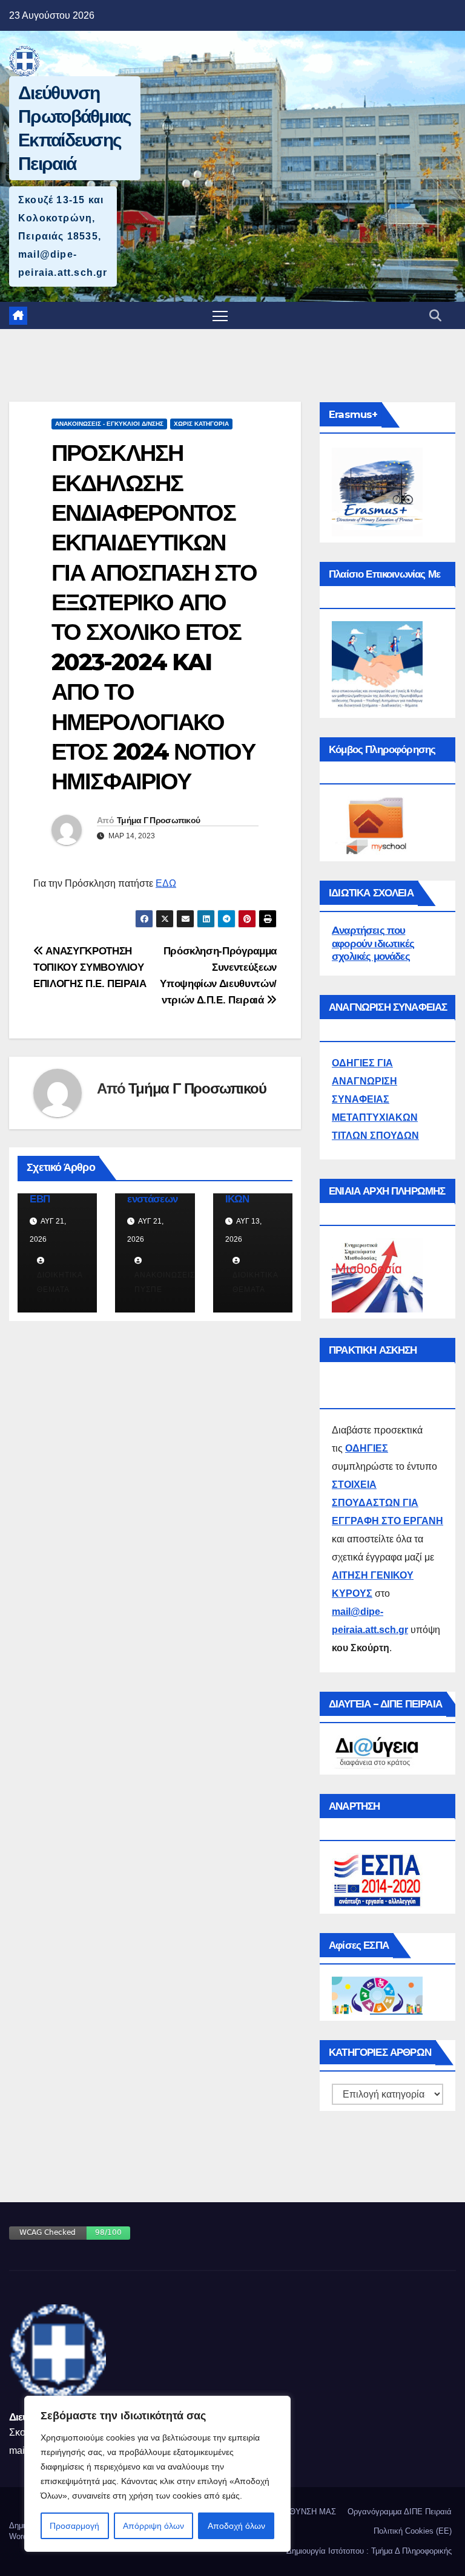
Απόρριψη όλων (153, 2526)
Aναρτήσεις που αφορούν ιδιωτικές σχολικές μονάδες (373, 943)
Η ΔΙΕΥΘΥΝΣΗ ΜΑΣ (300, 2512)
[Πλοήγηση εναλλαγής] (220, 315)
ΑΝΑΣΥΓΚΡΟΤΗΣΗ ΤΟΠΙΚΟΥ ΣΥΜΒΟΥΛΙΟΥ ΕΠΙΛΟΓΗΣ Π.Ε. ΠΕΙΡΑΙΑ (90, 967)
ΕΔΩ (166, 883)
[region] (157, 2474)
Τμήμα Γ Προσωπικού (158, 820)
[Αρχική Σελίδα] (18, 316)
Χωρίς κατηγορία (201, 424)
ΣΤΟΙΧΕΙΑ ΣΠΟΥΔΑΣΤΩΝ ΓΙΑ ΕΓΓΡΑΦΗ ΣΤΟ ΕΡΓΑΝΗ (387, 1503)
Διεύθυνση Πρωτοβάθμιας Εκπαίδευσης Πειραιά (75, 128)
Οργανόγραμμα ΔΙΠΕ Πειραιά (400, 2512)
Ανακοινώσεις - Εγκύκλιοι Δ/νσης (109, 424)
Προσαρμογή (74, 2526)
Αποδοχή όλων (236, 2526)
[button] (435, 316)
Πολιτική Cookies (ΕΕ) (413, 2531)
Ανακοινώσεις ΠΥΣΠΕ (165, 1282)
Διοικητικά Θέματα (60, 1282)
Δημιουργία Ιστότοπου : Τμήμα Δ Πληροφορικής (369, 2551)
